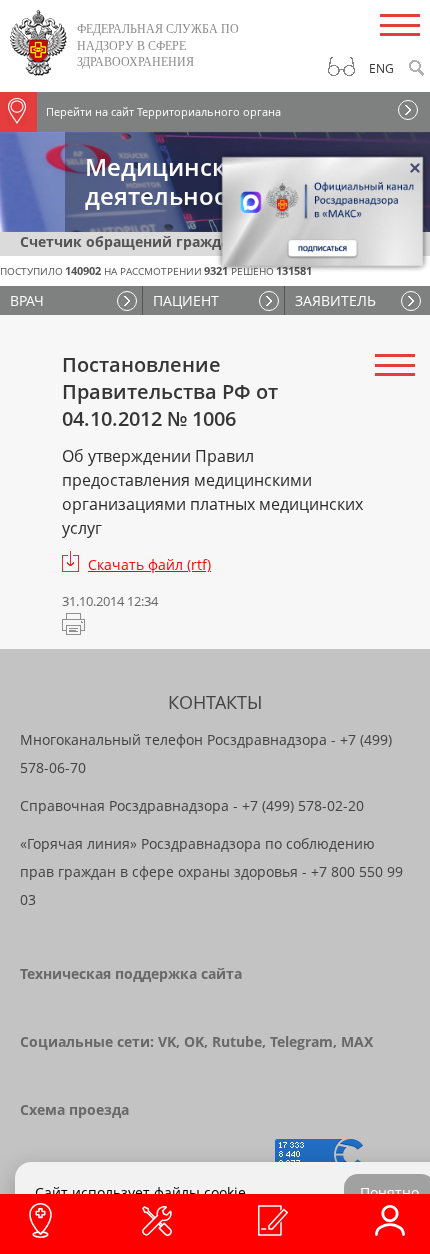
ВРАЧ (27, 300)
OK (194, 1041)
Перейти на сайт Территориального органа (163, 111)
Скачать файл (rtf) (149, 564)
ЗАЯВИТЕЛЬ (335, 300)
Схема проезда (74, 1109)
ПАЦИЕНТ (186, 300)
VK (167, 1041)
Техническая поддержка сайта (131, 973)
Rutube (237, 1041)
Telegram (301, 1041)
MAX (357, 1041)
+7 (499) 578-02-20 (303, 805)
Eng (381, 68)
